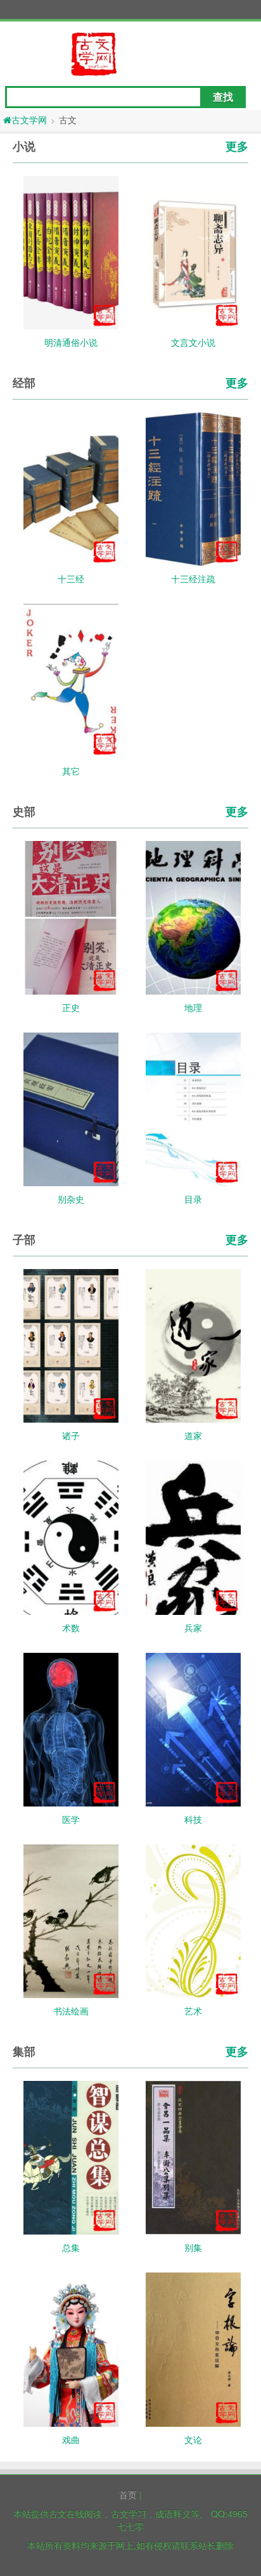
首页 (128, 2494)
